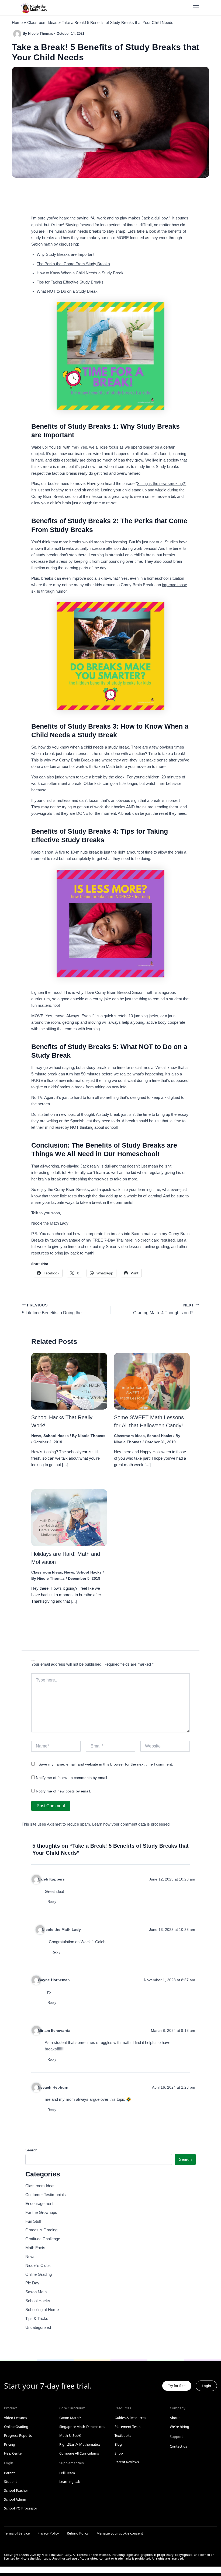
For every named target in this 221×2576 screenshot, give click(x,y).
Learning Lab (70, 2481)
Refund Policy (78, 2533)
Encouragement (39, 2204)
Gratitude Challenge (43, 2239)
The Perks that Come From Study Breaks (73, 264)
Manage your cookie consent (120, 2533)
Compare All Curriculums (79, 2453)
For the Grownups (41, 2213)
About (175, 2418)
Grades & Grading (41, 2230)
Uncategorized (38, 2327)
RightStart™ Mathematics (80, 2444)
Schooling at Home (42, 2310)
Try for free (177, 2386)
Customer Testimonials (46, 2195)
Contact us (178, 2446)
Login (206, 2386)
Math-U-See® (70, 2435)
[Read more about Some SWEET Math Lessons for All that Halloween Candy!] (152, 1381)
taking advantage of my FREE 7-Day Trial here (91, 1240)
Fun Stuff (33, 2221)
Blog (118, 2444)
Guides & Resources (130, 2418)
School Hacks (56, 1436)
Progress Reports (18, 2435)
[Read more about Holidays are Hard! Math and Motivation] (69, 1517)
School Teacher (16, 2490)
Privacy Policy (48, 2533)
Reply (52, 1902)
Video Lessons (15, 2418)
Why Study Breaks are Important (65, 254)
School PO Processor (21, 2508)
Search (31, 2150)
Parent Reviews (127, 2462)
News (36, 1436)
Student (11, 2481)
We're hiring (179, 2427)
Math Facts (35, 2248)
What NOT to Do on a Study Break (67, 291)
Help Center (13, 2453)
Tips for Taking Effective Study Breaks (70, 282)
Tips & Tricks (37, 2319)
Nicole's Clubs (38, 2266)
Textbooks (123, 2435)
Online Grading (39, 2274)
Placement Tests (127, 2427)
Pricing (10, 2444)
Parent (9, 2473)
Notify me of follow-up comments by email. (72, 1778)
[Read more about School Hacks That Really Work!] (69, 1381)
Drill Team (67, 2473)
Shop (119, 2453)
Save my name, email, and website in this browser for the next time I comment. (106, 1764)
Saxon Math (36, 2292)
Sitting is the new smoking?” (162, 484)
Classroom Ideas (129, 1436)
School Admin (15, 2499)
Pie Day (32, 2283)
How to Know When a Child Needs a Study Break (80, 273)
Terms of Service (17, 2533)
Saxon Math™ (70, 2418)
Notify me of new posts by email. (63, 1791)
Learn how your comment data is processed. (131, 1824)
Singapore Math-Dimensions (82, 2427)
